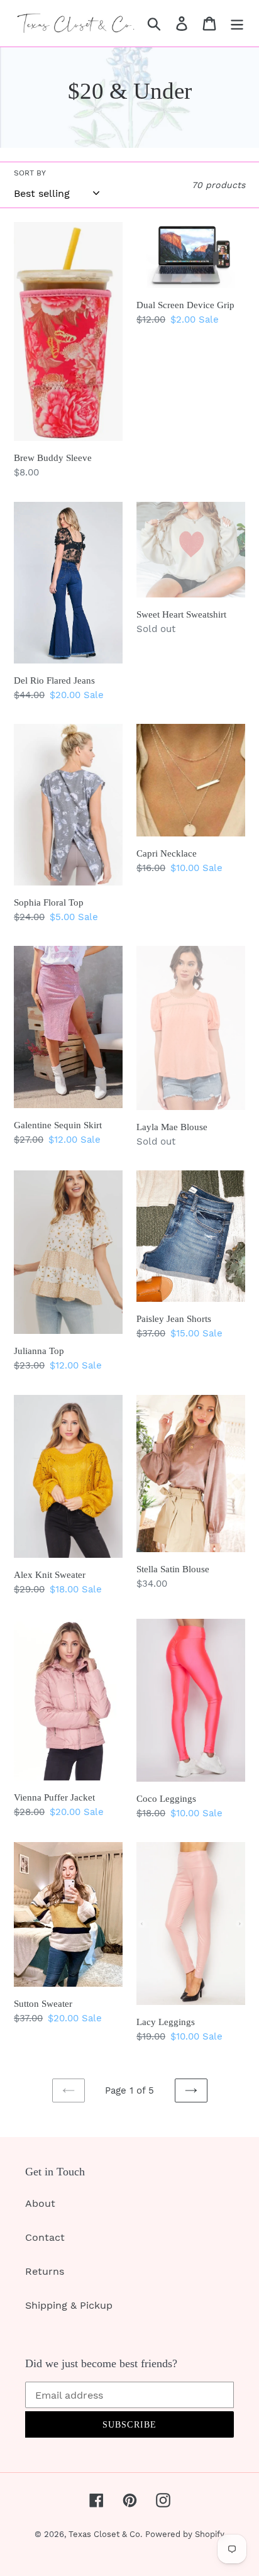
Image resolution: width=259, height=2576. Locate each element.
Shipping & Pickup (69, 2305)
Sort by (30, 173)
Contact (45, 2237)
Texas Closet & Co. (105, 2534)
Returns (45, 2271)
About (40, 2203)
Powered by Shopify (185, 2534)
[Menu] (237, 24)
